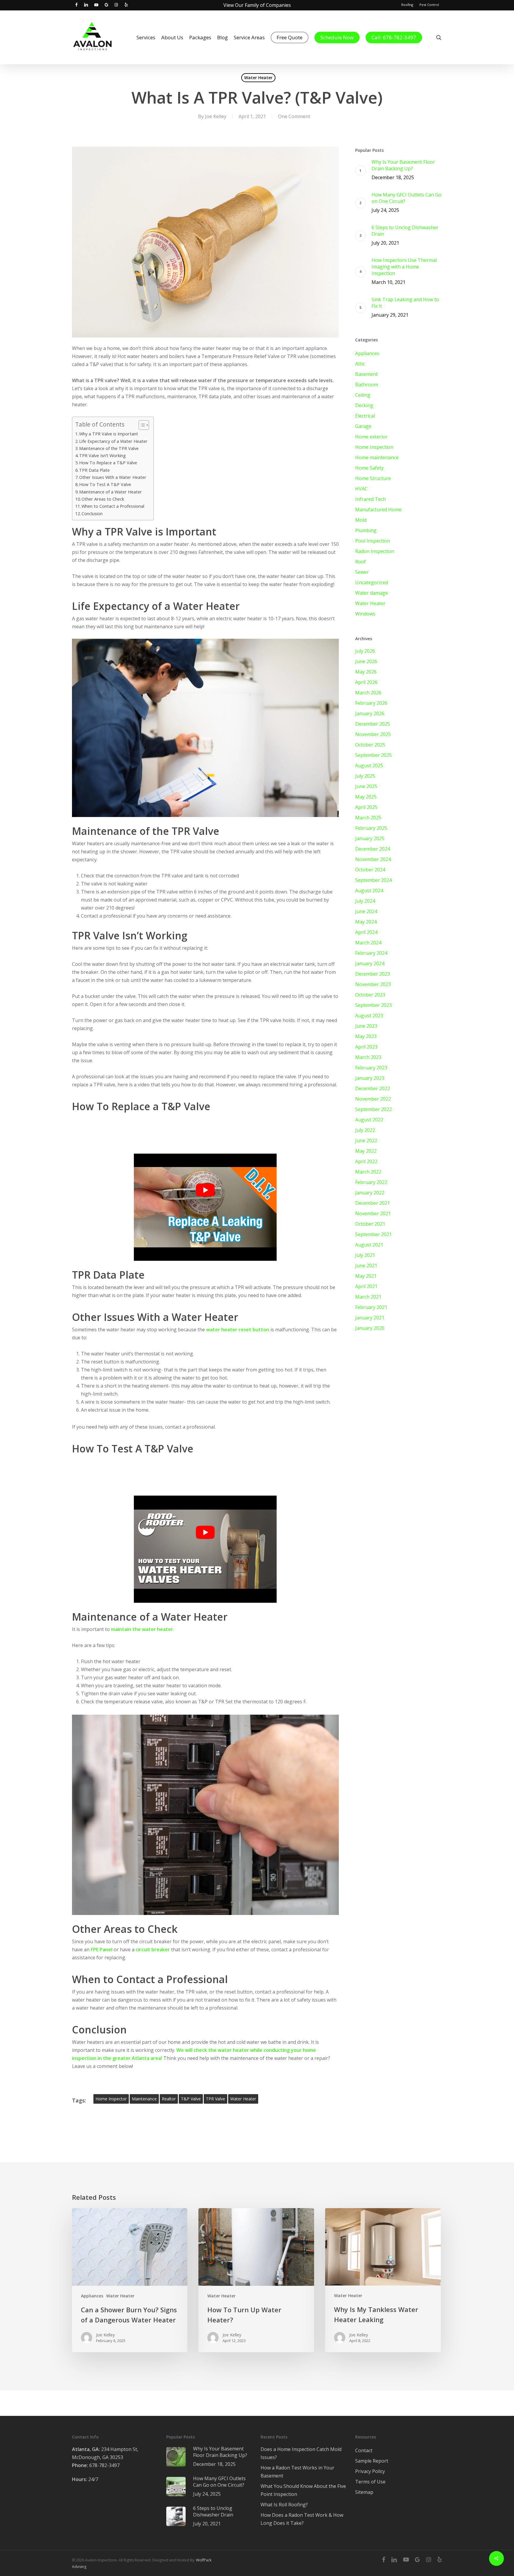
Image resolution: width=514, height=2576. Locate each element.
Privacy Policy (370, 2471)
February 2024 (371, 953)
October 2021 (370, 1224)
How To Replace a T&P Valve (108, 463)
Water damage (372, 593)
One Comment (294, 116)
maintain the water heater (142, 1629)
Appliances (367, 353)
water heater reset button (238, 1330)
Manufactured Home (378, 510)
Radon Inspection (375, 551)
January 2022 (370, 1193)
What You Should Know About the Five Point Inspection (303, 2490)
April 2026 (366, 682)
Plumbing (366, 530)
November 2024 (373, 859)
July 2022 (365, 1130)
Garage (363, 426)
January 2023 (370, 1078)
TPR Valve (216, 2099)
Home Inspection (374, 447)
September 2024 (373, 880)
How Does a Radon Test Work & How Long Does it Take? (302, 2519)
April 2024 (366, 932)
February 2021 (371, 1307)
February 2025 (371, 828)
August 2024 (369, 891)
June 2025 (366, 786)
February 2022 (371, 1182)
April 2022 (366, 1161)
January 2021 (370, 1318)
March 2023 (368, 1057)
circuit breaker (153, 1949)
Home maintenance (377, 457)
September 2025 (373, 755)
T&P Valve (191, 2099)
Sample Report (372, 2461)
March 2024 (368, 943)
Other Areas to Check (103, 499)
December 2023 (373, 974)
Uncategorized (372, 582)
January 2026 (370, 713)
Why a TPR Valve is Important (109, 434)
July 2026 (365, 651)
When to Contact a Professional (113, 506)
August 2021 (369, 1245)
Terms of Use (370, 2482)
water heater (243, 2099)
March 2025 (368, 818)
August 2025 (369, 766)
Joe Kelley (216, 116)
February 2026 (371, 703)
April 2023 (366, 1047)
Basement (366, 374)
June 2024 (366, 911)
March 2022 (368, 1172)
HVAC (361, 489)
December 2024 (373, 849)
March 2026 (368, 693)
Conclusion (92, 514)
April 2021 (366, 1286)
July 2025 (365, 776)
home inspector (111, 2099)
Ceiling (363, 395)
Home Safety (369, 468)
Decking (364, 405)
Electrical (365, 416)
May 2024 (366, 922)
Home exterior (371, 437)
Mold (361, 520)
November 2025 (373, 734)
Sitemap (364, 2492)
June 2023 (366, 1026)
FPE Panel (102, 1949)
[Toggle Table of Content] (141, 425)
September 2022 (373, 1109)
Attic (360, 364)
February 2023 (371, 1068)
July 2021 (365, 1255)
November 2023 (373, 984)
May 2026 (366, 672)
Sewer (362, 572)
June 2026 (366, 661)
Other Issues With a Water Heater (113, 477)
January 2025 (370, 838)
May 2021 (366, 1276)
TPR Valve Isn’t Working (102, 456)
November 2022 (373, 1099)
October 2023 (370, 995)
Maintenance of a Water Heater (111, 492)
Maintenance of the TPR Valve (109, 448)
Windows (365, 614)
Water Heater (258, 78)
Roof (361, 562)
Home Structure (373, 478)
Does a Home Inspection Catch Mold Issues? (301, 2453)
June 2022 (366, 1141)
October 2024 (370, 870)
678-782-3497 (96, 2465)
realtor (169, 2099)
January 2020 (370, 1328)
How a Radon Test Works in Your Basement (297, 2472)
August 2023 (369, 1016)
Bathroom (367, 385)
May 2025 (366, 797)
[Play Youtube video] (206, 1190)
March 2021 (368, 1297)
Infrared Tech (370, 499)
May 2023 (366, 1036)
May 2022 (366, 1151)
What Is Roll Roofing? (284, 2505)
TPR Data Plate (94, 470)
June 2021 (366, 1266)
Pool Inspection (373, 541)
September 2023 (373, 1005)
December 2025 (373, 724)
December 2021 (373, 1203)
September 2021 (373, 1234)
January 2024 (370, 963)
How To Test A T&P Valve (105, 484)
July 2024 (365, 901)
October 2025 (370, 745)
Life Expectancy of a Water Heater (113, 441)
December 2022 (373, 1088)
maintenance (144, 2099)
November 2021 (373, 1213)
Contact (364, 2450)
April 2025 (366, 807)
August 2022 (369, 1120)
